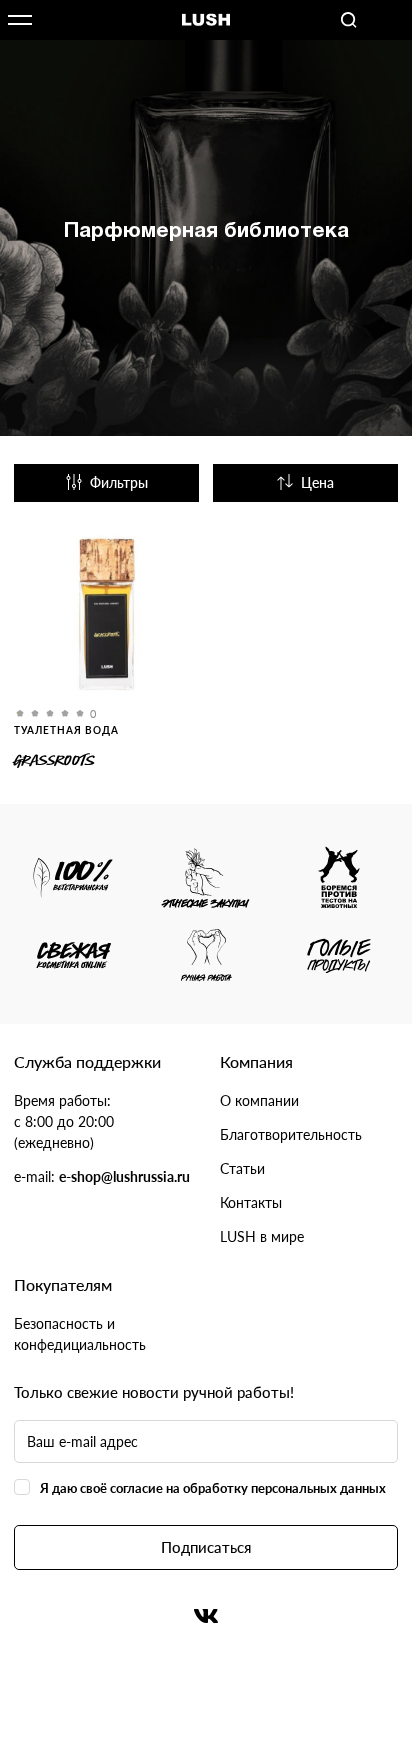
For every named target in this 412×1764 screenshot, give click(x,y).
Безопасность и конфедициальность (80, 1334)
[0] (106, 617)
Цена (317, 482)
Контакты (251, 1202)
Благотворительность (291, 1134)
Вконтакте (206, 1616)
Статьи (242, 1168)
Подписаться (206, 1547)
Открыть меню (20, 20)
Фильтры (119, 482)
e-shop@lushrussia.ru (124, 1176)
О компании (259, 1100)
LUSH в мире (262, 1236)
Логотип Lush (206, 20)
